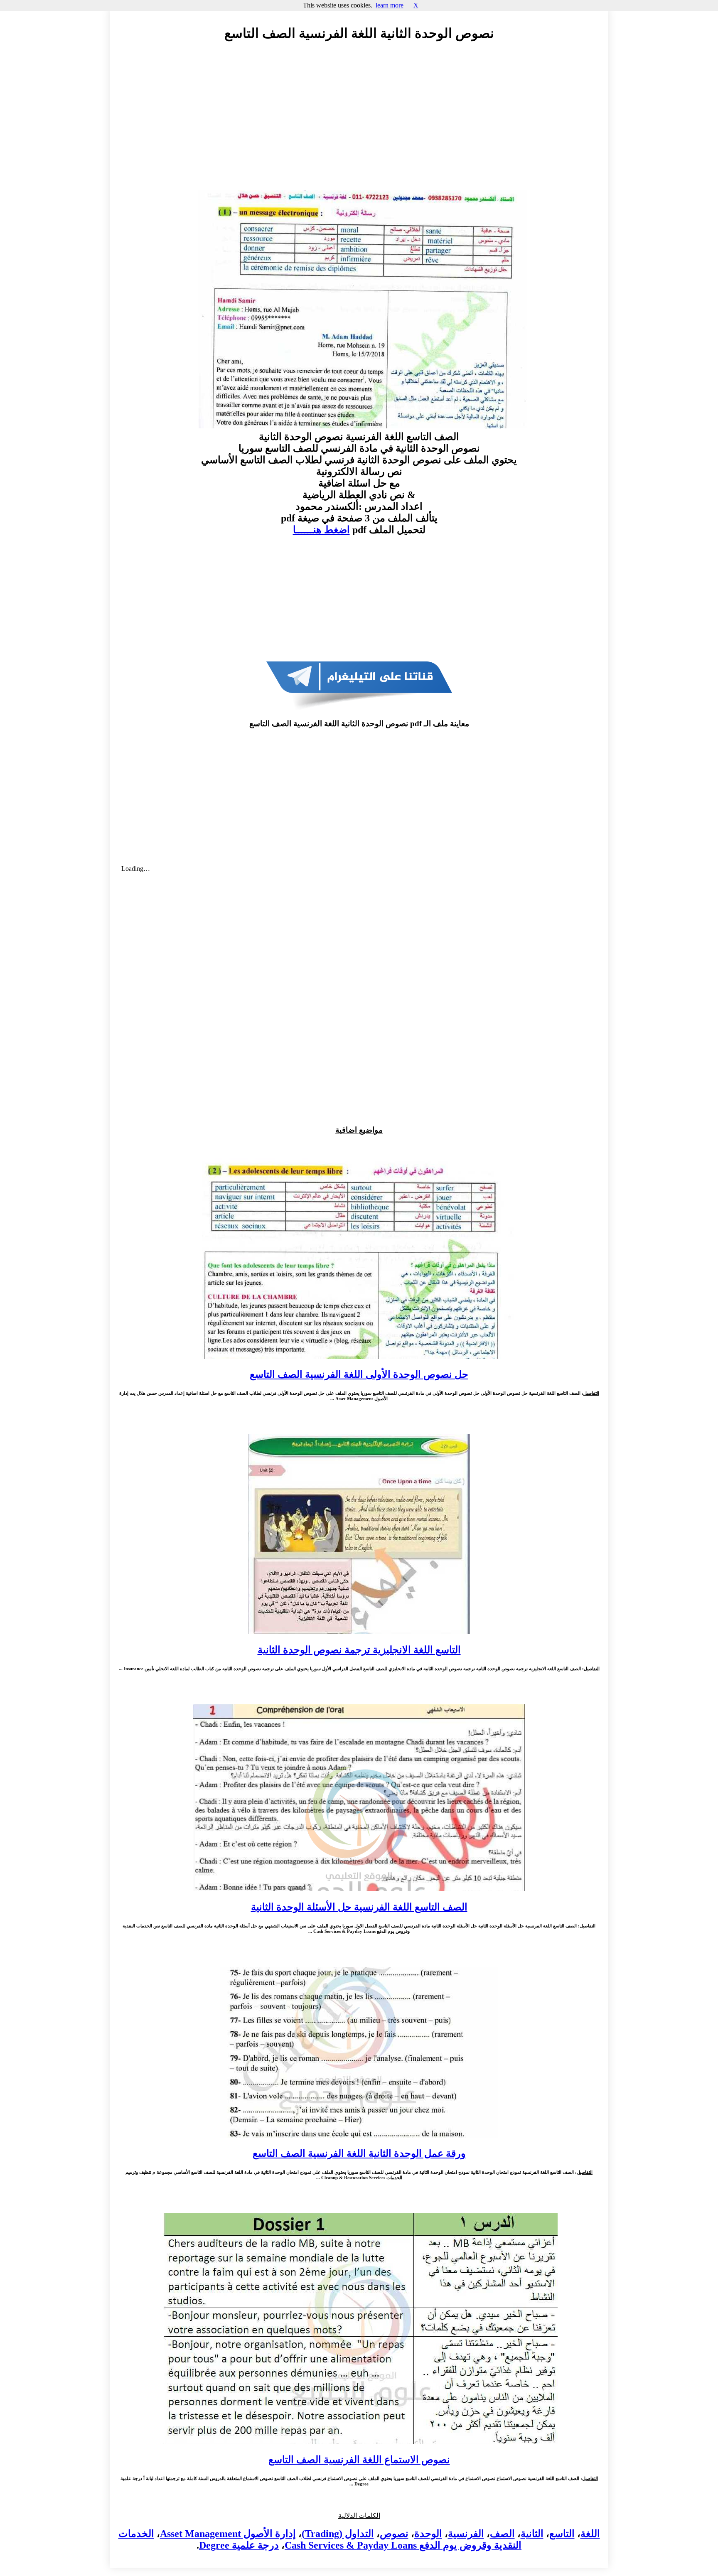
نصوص (394, 2534)
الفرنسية (466, 2534)
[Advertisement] (359, 123)
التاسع (562, 2534)
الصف (502, 2534)
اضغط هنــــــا (321, 530)
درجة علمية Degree (239, 2545)
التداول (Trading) (338, 2534)
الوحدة (428, 2534)
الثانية (532, 2534)
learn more (390, 5)
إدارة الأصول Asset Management (228, 2534)
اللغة (590, 2534)
